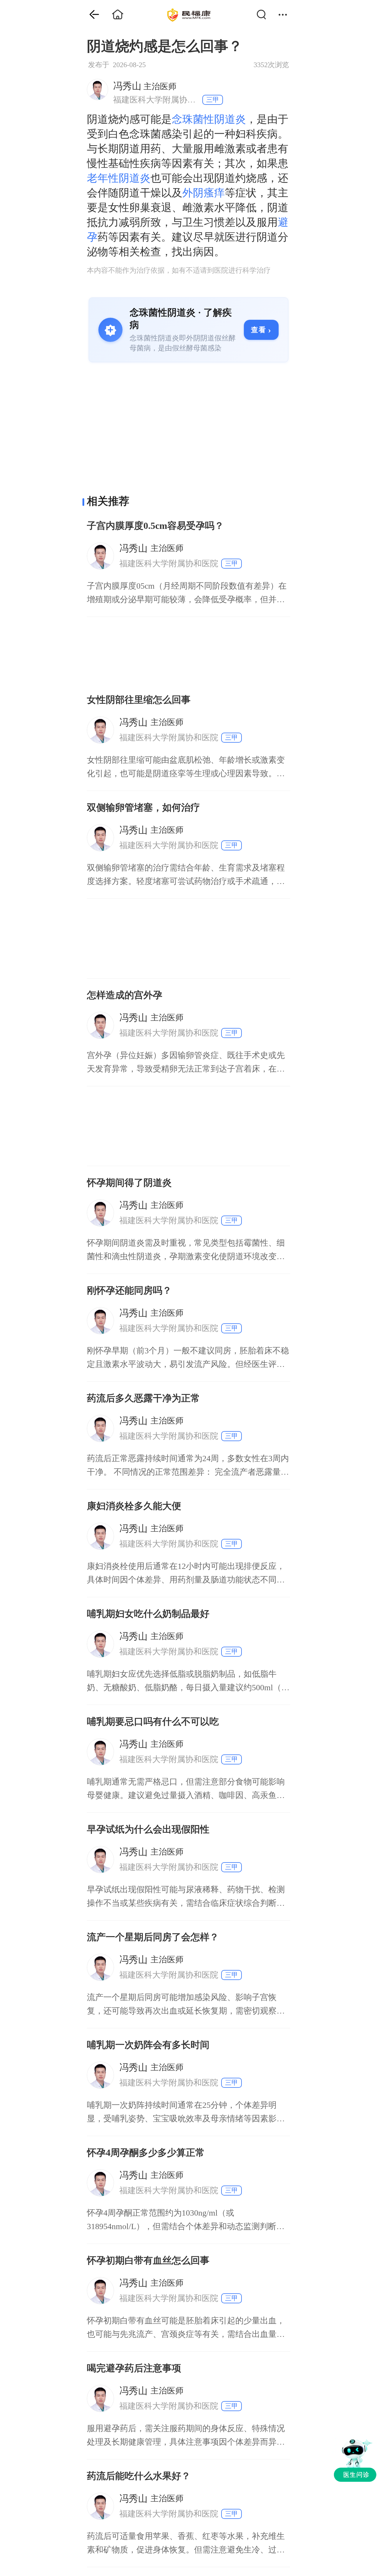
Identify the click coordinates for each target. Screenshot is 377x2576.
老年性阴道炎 (119, 178)
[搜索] (265, 15)
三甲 (213, 100)
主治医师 (145, 86)
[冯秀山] (97, 89)
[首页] (90, 15)
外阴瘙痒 (204, 193)
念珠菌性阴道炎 (209, 119)
